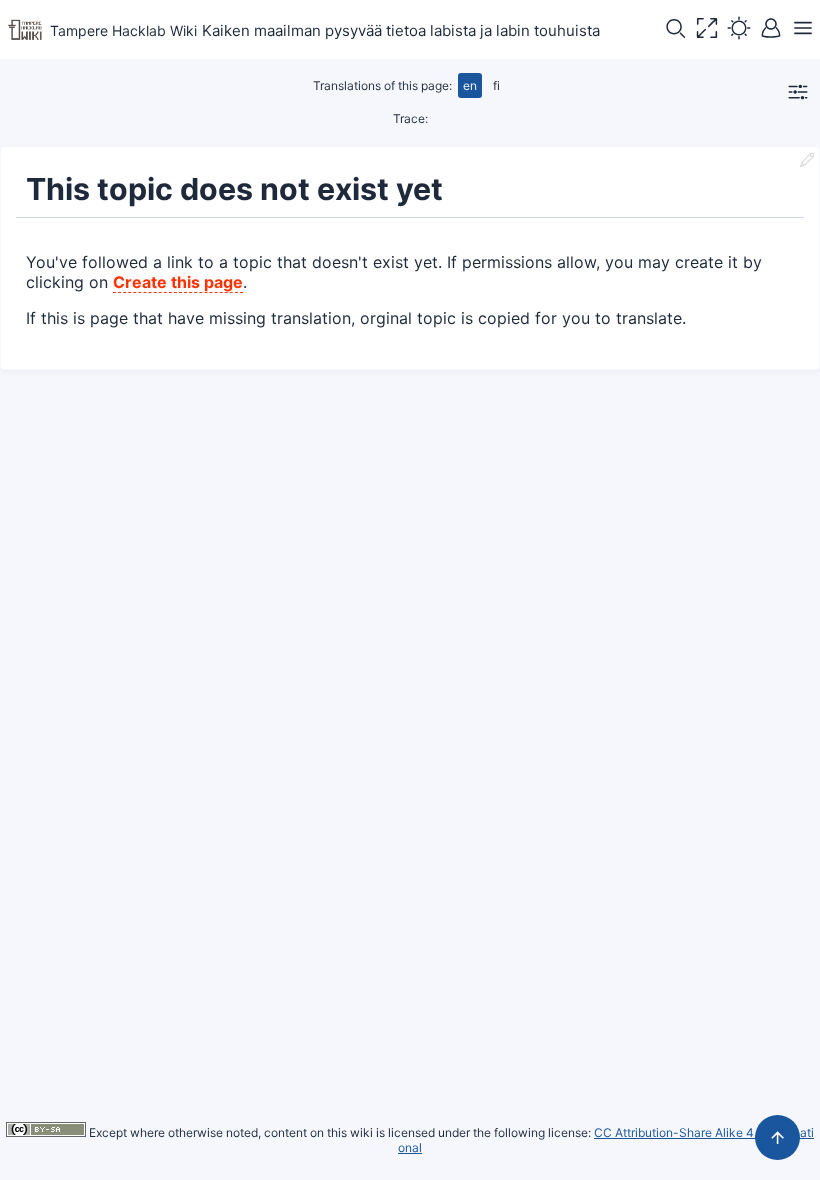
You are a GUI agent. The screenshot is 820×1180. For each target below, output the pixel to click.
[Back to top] (777, 1137)
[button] (675, 30)
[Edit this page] (807, 162)
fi (496, 85)
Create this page (178, 282)
